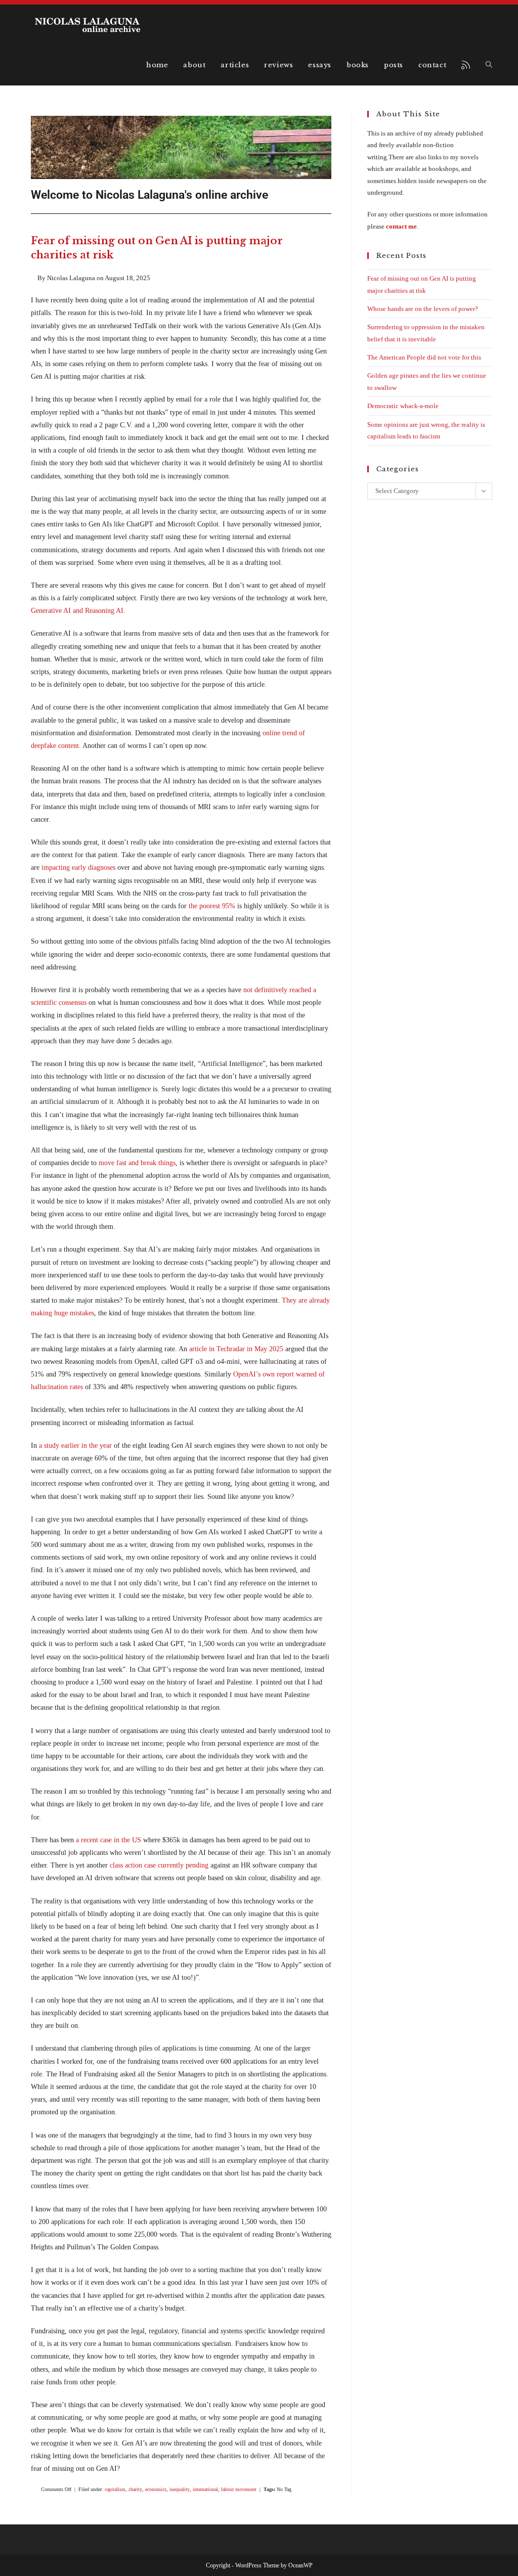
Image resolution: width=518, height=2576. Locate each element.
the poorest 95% (212, 906)
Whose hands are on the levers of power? (423, 309)
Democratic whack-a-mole (403, 406)
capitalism (115, 2489)
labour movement (239, 2489)
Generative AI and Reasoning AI (77, 611)
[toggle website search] (489, 65)
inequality (180, 2489)
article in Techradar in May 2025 (236, 1349)
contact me (401, 226)
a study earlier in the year (75, 1446)
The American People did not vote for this (424, 357)
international (205, 2489)
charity (135, 2489)
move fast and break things (137, 1163)
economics (156, 2489)
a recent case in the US (109, 1840)
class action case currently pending (159, 1865)
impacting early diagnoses (78, 868)
